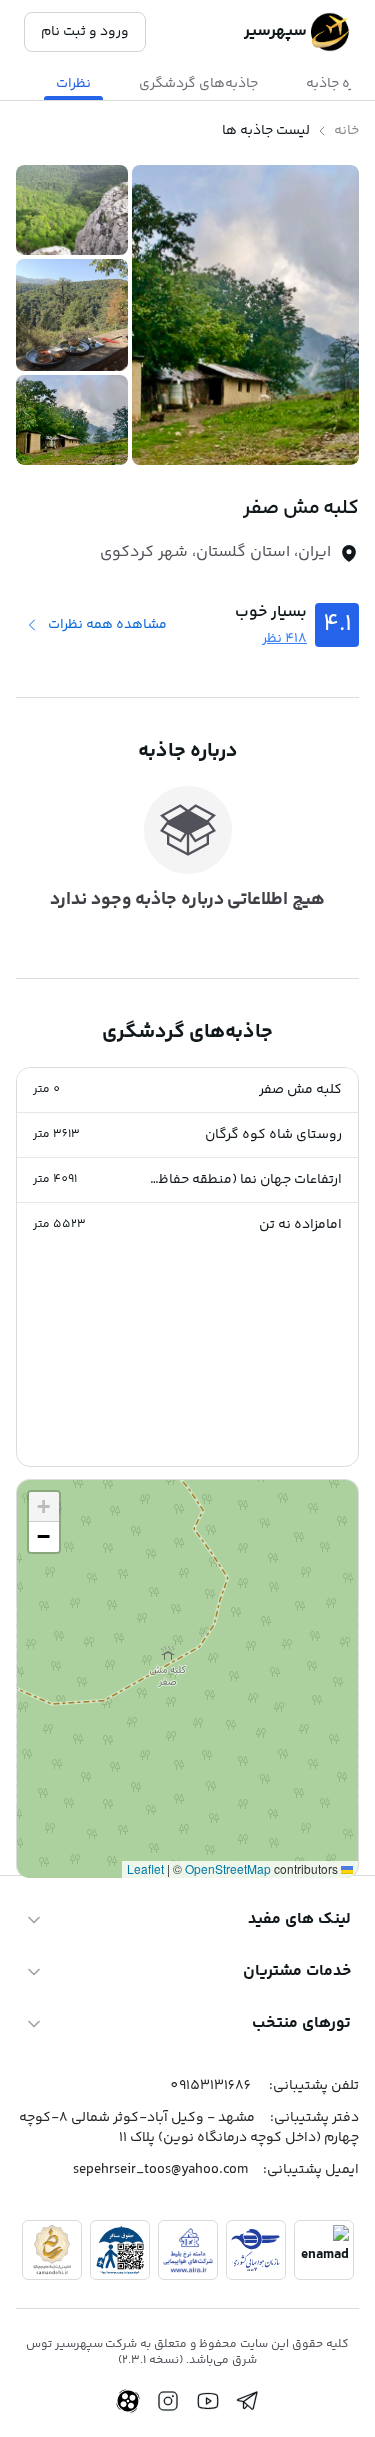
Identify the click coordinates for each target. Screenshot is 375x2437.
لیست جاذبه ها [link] (266, 131)
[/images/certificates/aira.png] (188, 2250)
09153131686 (210, 2086)
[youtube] (208, 2401)
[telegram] (248, 2401)
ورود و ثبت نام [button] (85, 32)
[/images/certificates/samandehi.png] (52, 2250)
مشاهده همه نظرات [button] (107, 625)
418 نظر (284, 639)
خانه (346, 131)
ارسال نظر (70, 1780)
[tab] (198, 84)
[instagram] (168, 2401)
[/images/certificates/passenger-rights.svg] (120, 2250)
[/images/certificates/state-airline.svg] (256, 2250)
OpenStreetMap (228, 1868)
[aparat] (128, 2401)
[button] (187, 1090)
